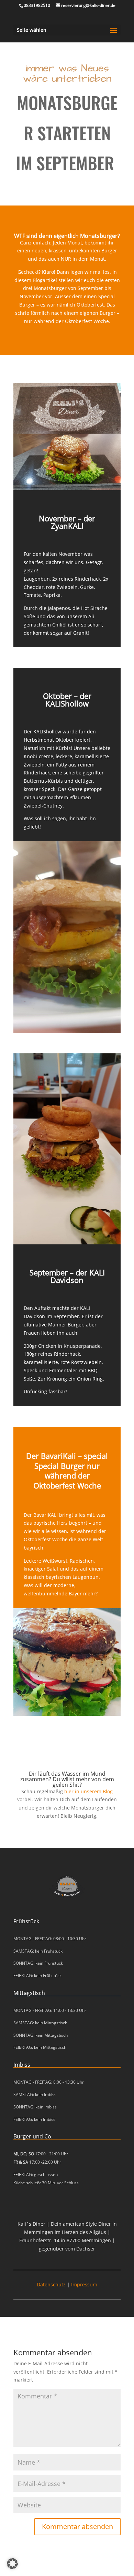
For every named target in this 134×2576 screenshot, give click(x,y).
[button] (12, 2564)
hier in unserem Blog (88, 1791)
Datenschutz (51, 2284)
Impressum (84, 2284)
